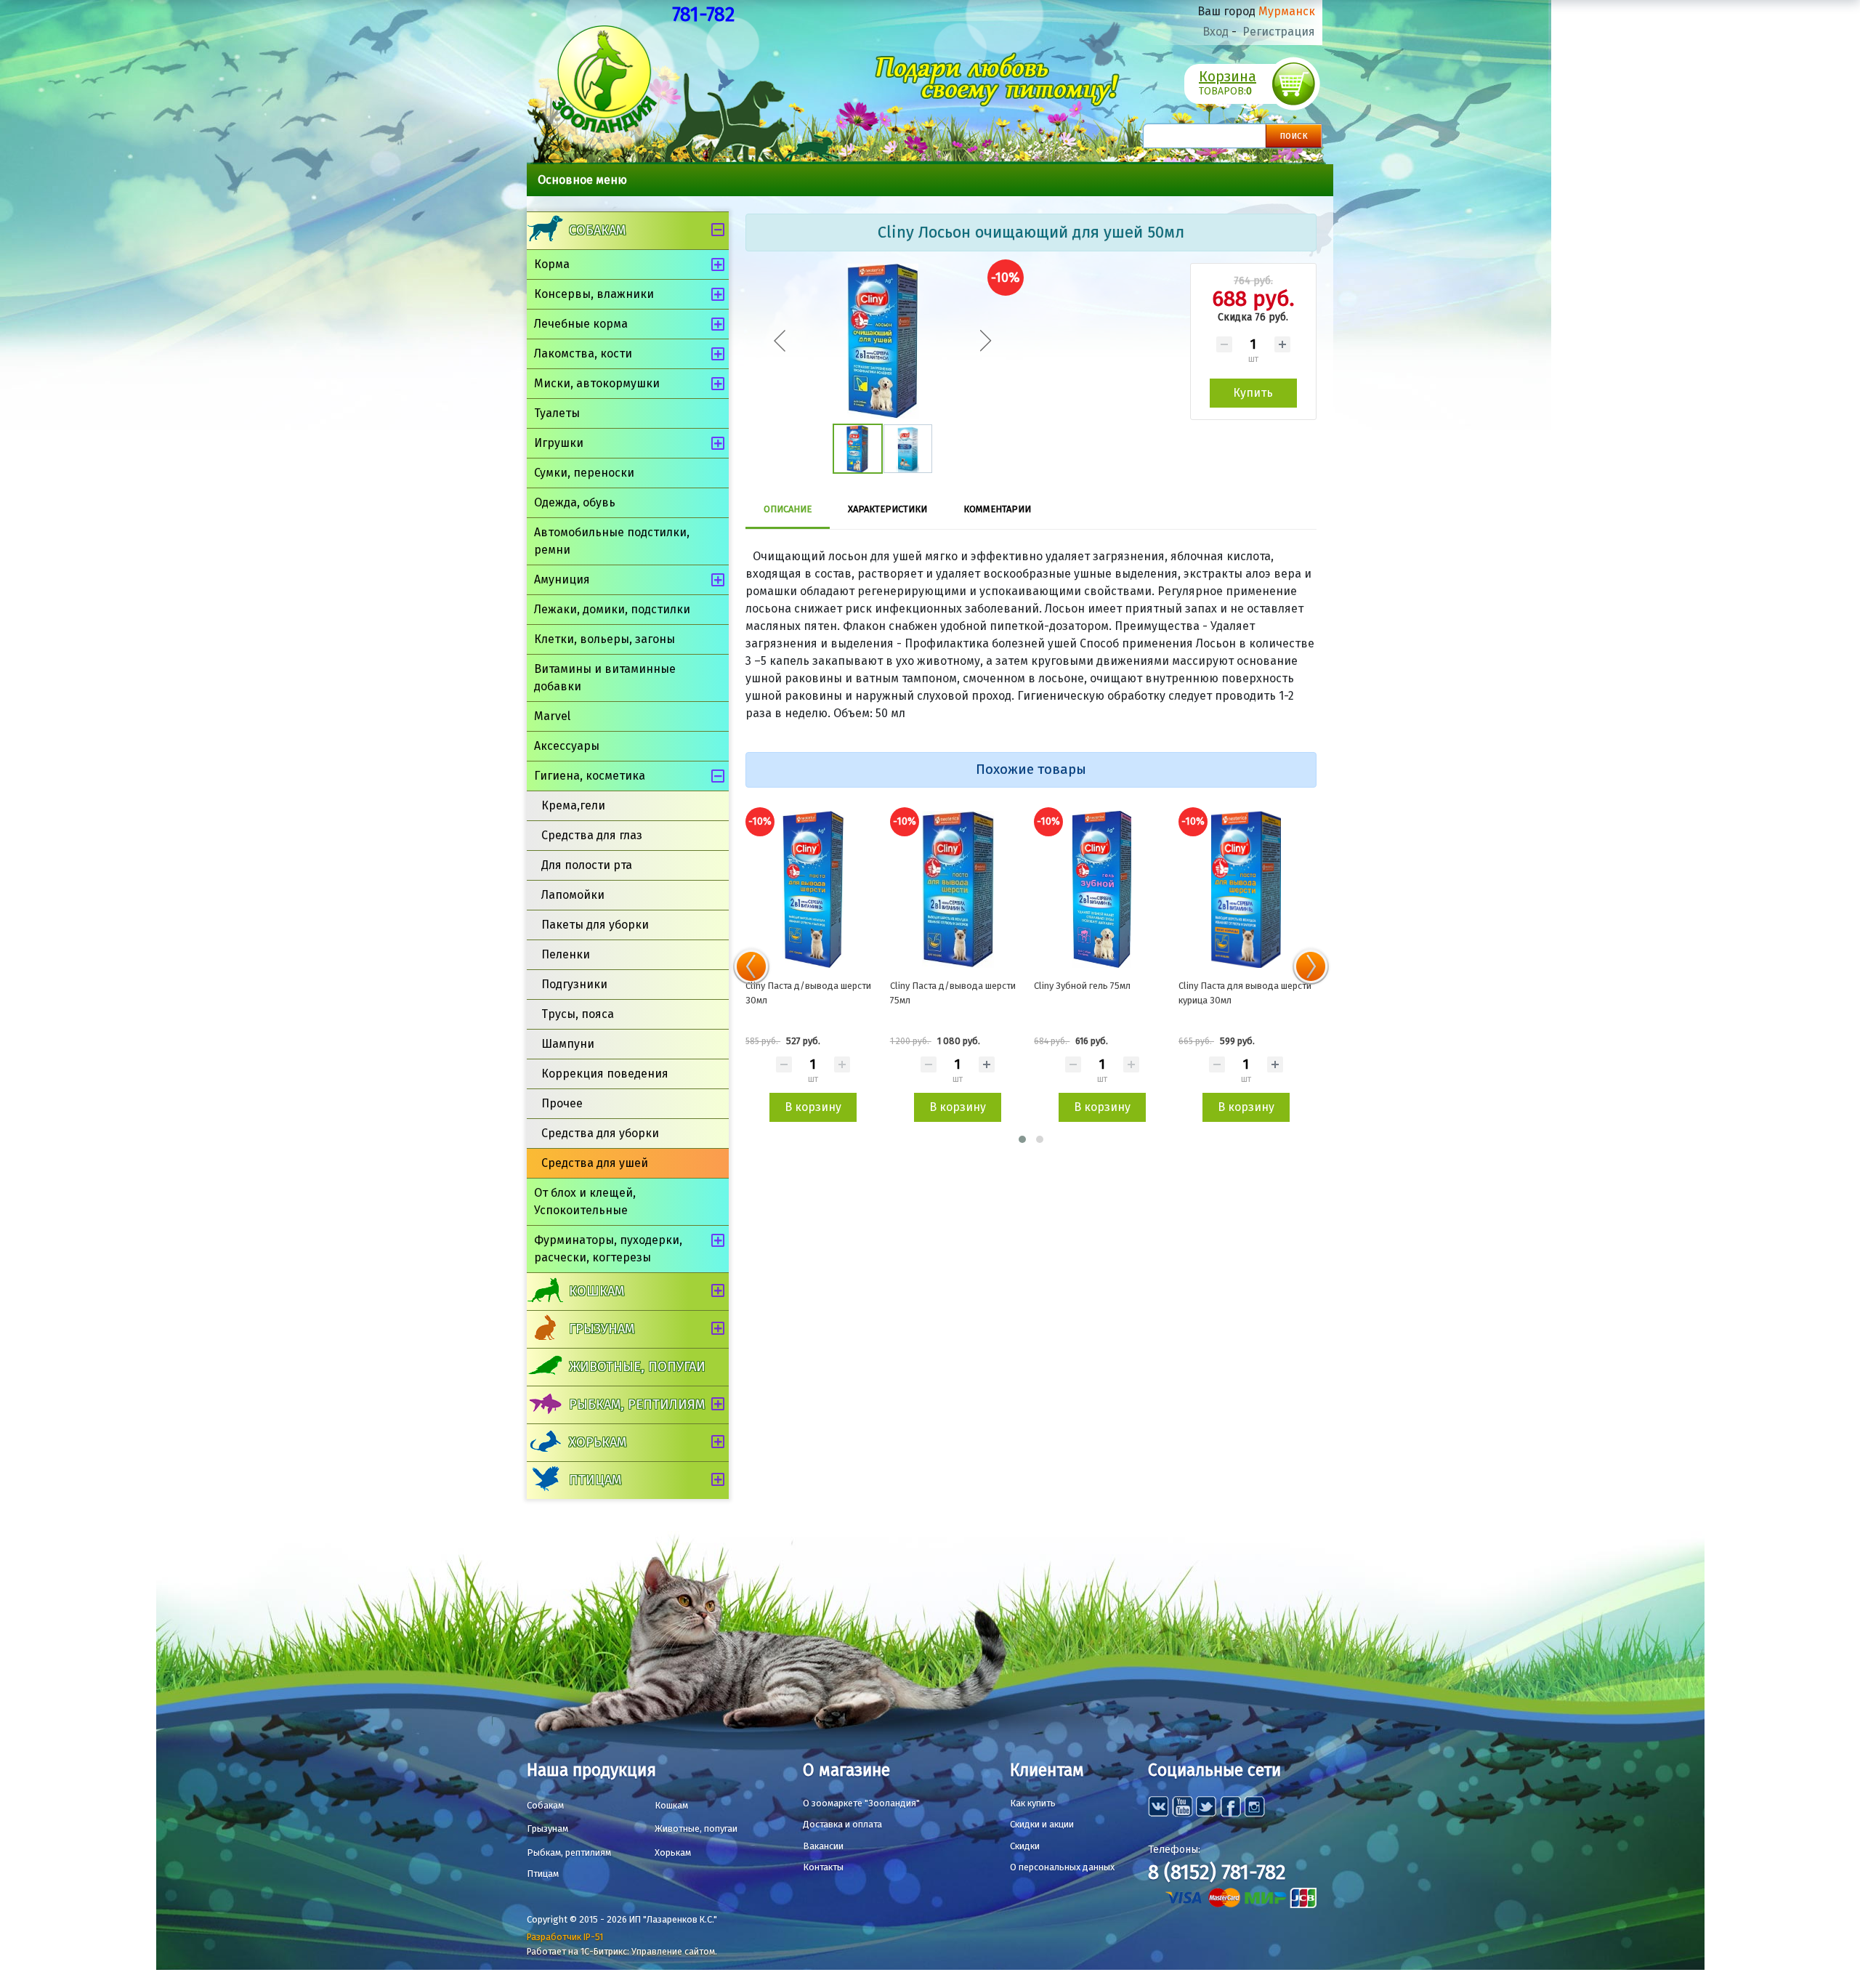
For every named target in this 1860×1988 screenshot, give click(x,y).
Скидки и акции (1042, 1824)
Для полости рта (587, 865)
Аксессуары (567, 746)
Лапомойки (573, 895)
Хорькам (598, 1442)
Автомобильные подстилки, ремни (612, 541)
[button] (1022, 1139)
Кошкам (597, 1291)
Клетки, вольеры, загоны (604, 639)
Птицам (595, 1480)
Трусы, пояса (578, 1014)
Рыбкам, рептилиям (637, 1405)
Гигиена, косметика (590, 776)
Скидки (1025, 1846)
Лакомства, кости (583, 353)
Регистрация (1279, 32)
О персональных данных (1062, 1867)
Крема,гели (573, 805)
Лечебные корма (581, 324)
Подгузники (574, 984)
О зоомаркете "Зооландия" (861, 1803)
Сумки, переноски (584, 473)
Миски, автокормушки (597, 383)
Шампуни (568, 1044)
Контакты (823, 1867)
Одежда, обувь (575, 502)
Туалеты (557, 413)
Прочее (562, 1103)
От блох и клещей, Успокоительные (585, 1201)
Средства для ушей (595, 1163)
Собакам (597, 230)
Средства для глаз (592, 835)
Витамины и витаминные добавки (605, 678)
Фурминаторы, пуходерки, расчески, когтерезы (608, 1249)
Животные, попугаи (637, 1367)
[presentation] (751, 966)
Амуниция (562, 579)
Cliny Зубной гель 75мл (1082, 986)
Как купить (1033, 1803)
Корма (552, 264)
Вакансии (823, 1846)
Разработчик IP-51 (565, 1937)
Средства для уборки (600, 1133)
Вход (1216, 32)
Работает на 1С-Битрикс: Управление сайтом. (622, 1951)
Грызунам (602, 1329)
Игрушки (559, 443)
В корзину (813, 1107)
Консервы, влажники (594, 294)
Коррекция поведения (605, 1074)
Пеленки (566, 954)
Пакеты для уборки (595, 925)
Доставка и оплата (842, 1824)
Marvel (552, 716)
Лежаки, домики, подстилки (612, 609)
